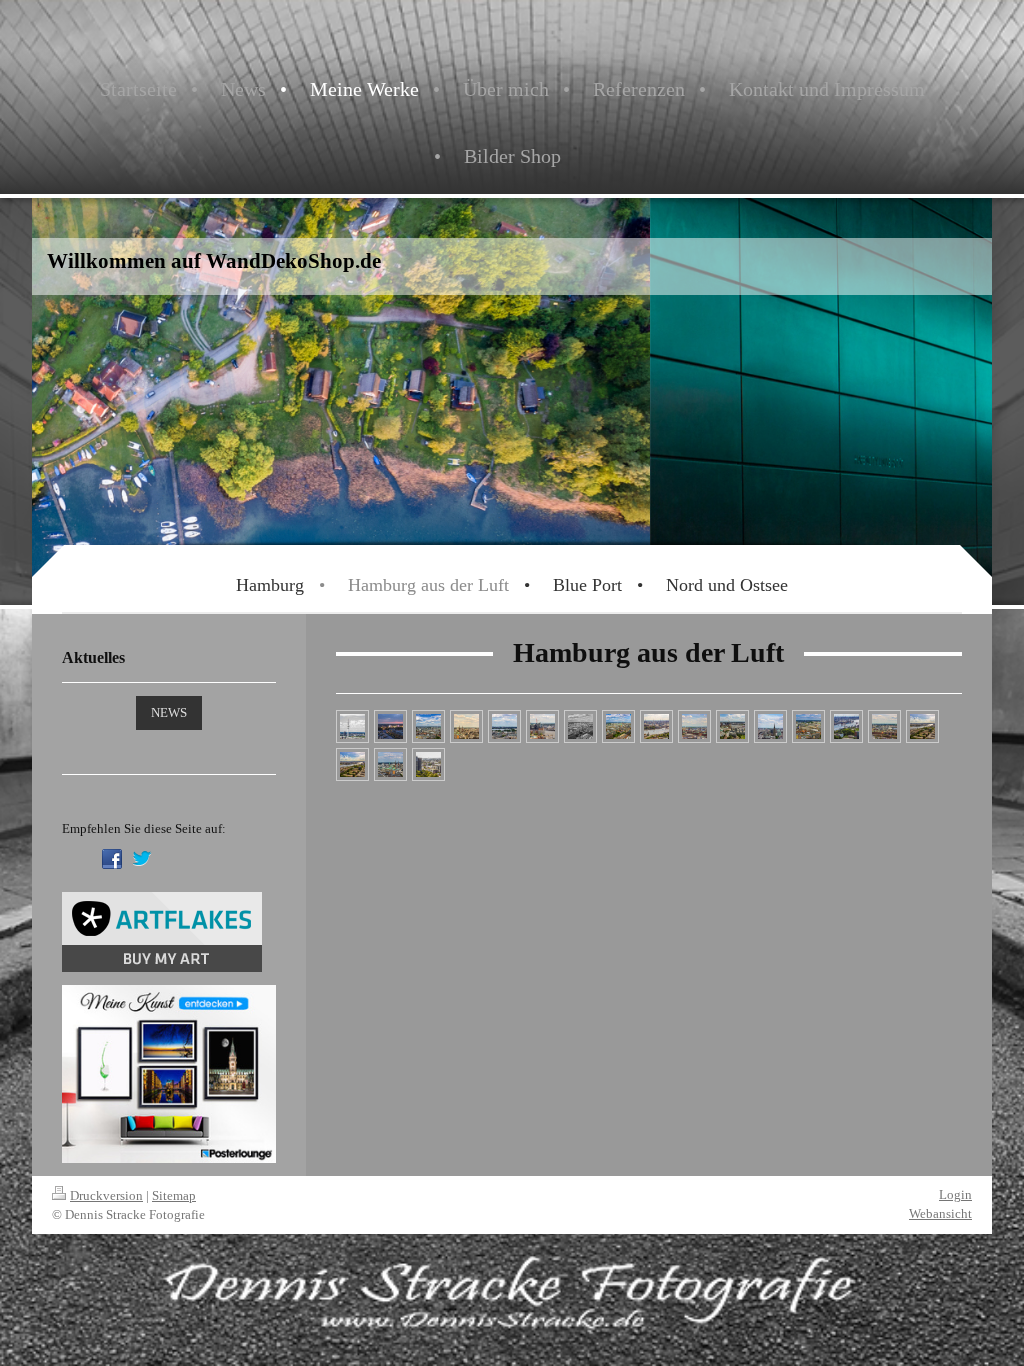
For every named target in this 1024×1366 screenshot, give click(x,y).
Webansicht (940, 1213)
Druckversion (106, 1195)
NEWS (169, 712)
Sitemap (174, 1195)
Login (955, 1194)
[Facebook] (112, 859)
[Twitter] (142, 859)
